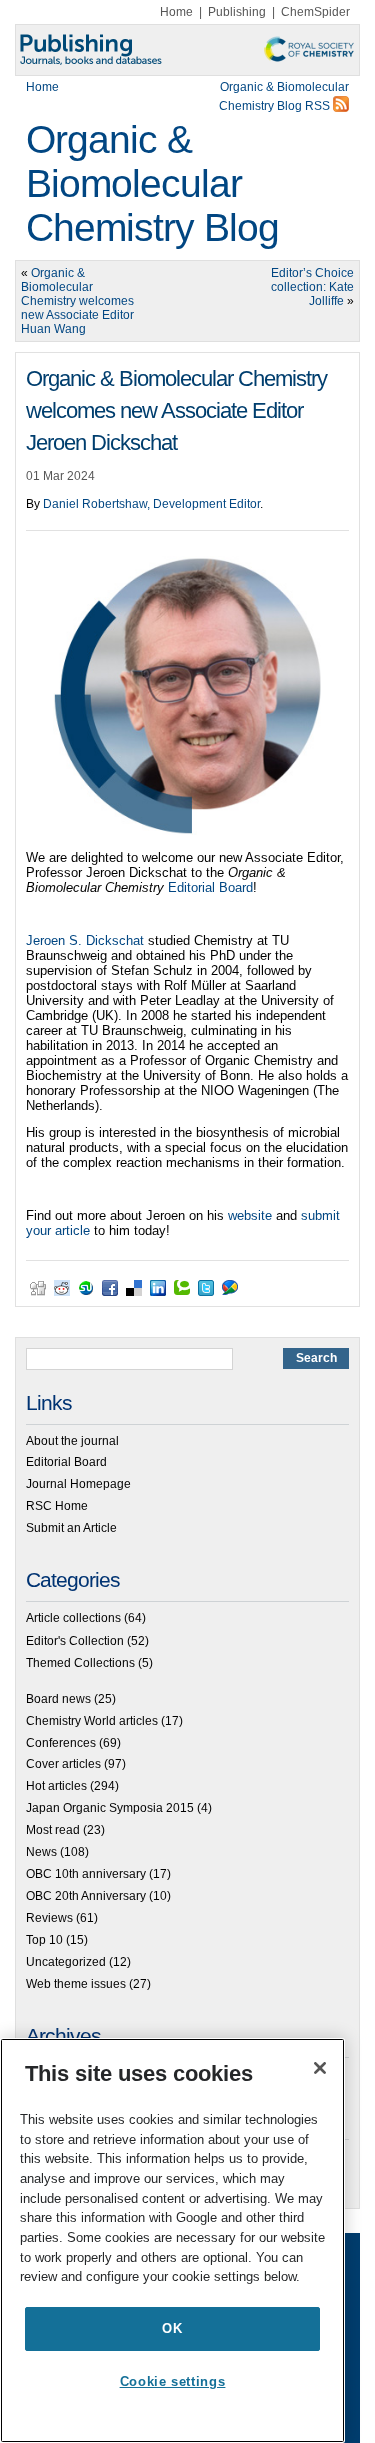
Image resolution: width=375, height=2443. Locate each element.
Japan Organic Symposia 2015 (110, 1808)
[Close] (320, 2068)
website (250, 1215)
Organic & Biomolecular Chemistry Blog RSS (284, 96)
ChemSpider (315, 12)
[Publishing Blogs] (187, 50)
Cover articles (63, 1764)
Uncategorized (66, 1962)
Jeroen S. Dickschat (85, 940)
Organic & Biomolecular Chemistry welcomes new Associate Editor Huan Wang (77, 301)
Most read (53, 1830)
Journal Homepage (78, 1484)
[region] (172, 2240)
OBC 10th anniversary (86, 1874)
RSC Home (57, 1506)
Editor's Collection (75, 1641)
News (41, 1852)
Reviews (49, 1918)
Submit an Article (71, 1528)
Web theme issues (76, 1984)
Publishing (237, 12)
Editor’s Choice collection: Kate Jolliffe (312, 287)
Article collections (73, 1618)
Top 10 (44, 1940)
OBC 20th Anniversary (86, 1896)
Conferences (61, 1743)
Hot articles (56, 1786)
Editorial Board (210, 887)
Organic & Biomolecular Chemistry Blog (152, 183)
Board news (58, 1699)
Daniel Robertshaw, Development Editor (151, 504)
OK (172, 2328)
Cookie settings (173, 2381)
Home (176, 12)
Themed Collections (80, 1663)
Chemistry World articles (92, 1721)
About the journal (72, 1441)
